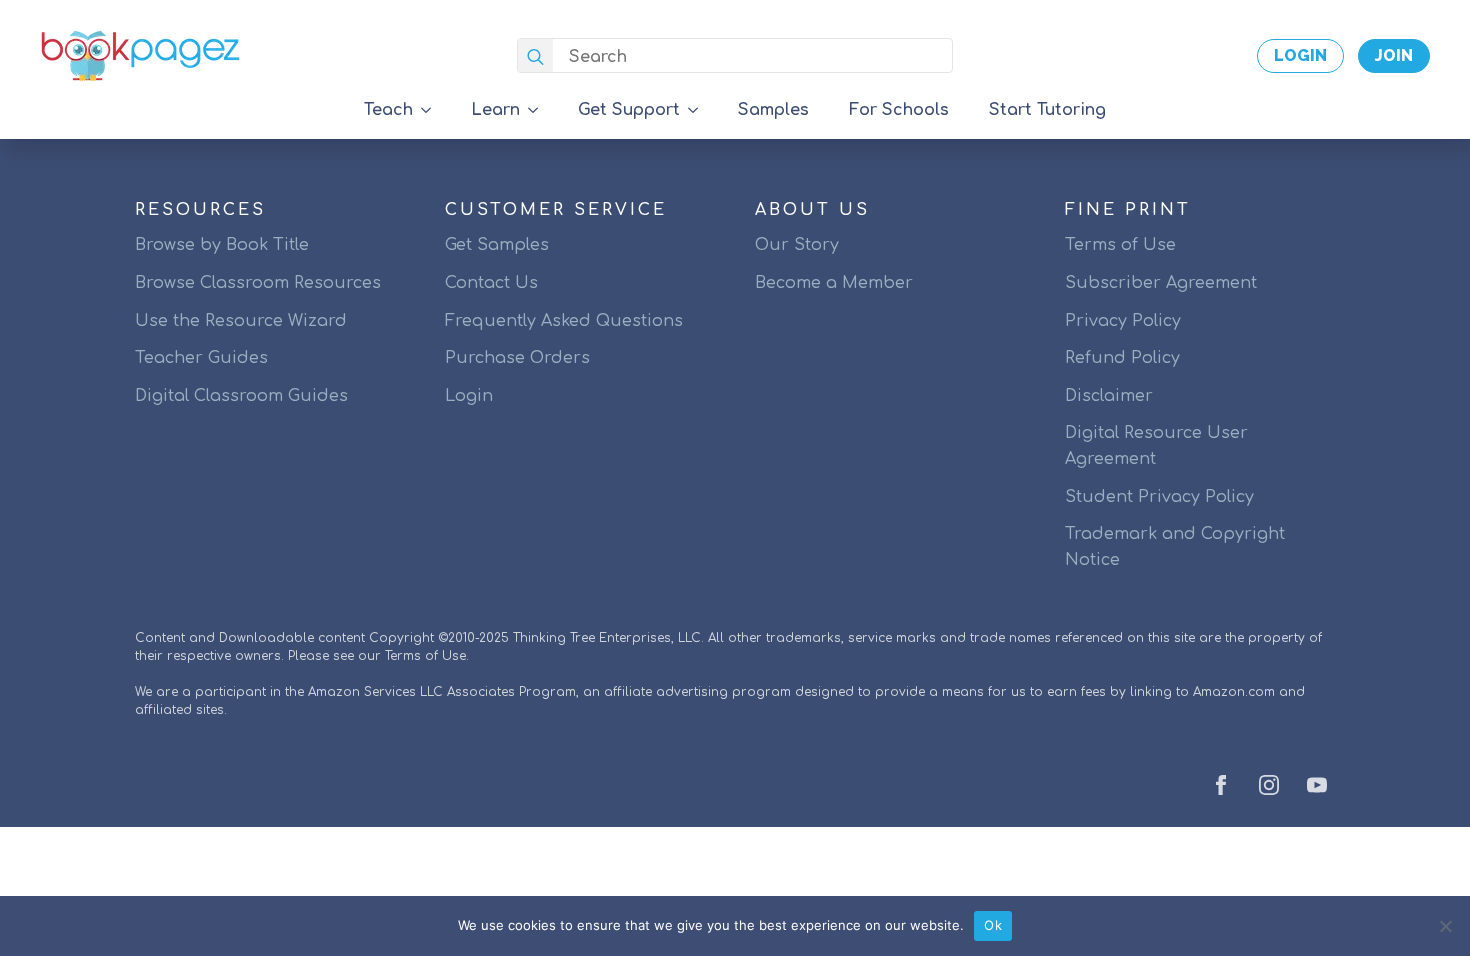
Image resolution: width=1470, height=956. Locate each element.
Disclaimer (1109, 396)
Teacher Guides (201, 358)
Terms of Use (1120, 245)
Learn (495, 110)
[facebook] (1221, 785)
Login (469, 396)
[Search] (535, 56)
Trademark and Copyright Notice (1175, 547)
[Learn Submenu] (539, 110)
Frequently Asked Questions (564, 321)
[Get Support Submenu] (699, 110)
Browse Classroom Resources (258, 283)
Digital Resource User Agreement (1156, 446)
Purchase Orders (517, 358)
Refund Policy (1122, 358)
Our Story (797, 245)
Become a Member (834, 283)
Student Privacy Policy (1159, 497)
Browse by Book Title (222, 245)
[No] (1445, 926)
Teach (388, 110)
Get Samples (497, 245)
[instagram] (1269, 785)
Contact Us (491, 283)
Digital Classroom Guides (241, 396)
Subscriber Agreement (1161, 283)
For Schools (899, 110)
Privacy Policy (1123, 321)
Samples (773, 110)
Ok (993, 925)
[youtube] (1317, 785)
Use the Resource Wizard (241, 321)
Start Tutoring (1047, 110)
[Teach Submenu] (432, 110)
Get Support (629, 110)
